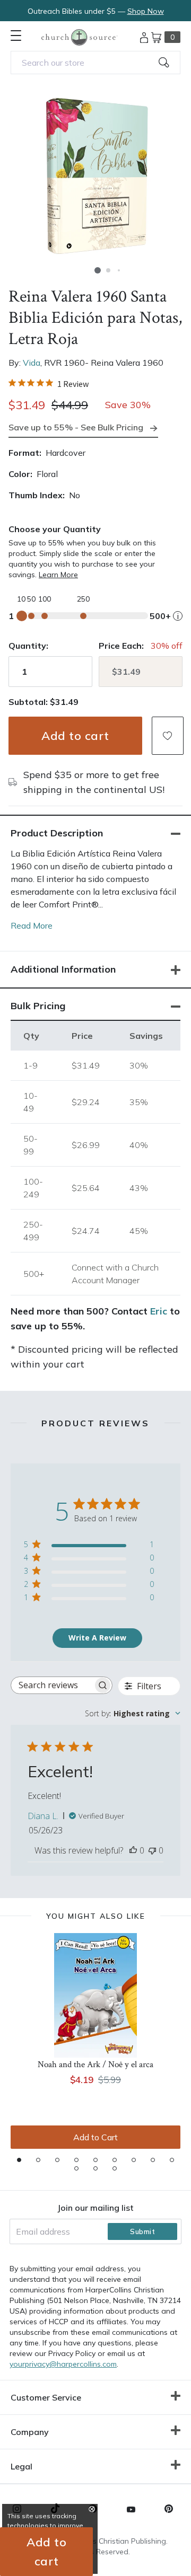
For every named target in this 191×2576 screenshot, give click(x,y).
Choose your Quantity (55, 529)
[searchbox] (52, 1685)
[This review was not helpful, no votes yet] (152, 1850)
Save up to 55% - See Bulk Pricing (76, 427)
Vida (32, 363)
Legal (21, 2466)
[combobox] (95, 63)
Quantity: (28, 646)
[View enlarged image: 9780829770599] (95, 176)
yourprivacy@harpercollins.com (63, 2364)
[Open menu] (16, 36)
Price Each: (121, 646)
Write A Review (97, 1638)
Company (30, 2432)
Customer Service (46, 2397)
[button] (98, 270)
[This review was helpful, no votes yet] (133, 1850)
